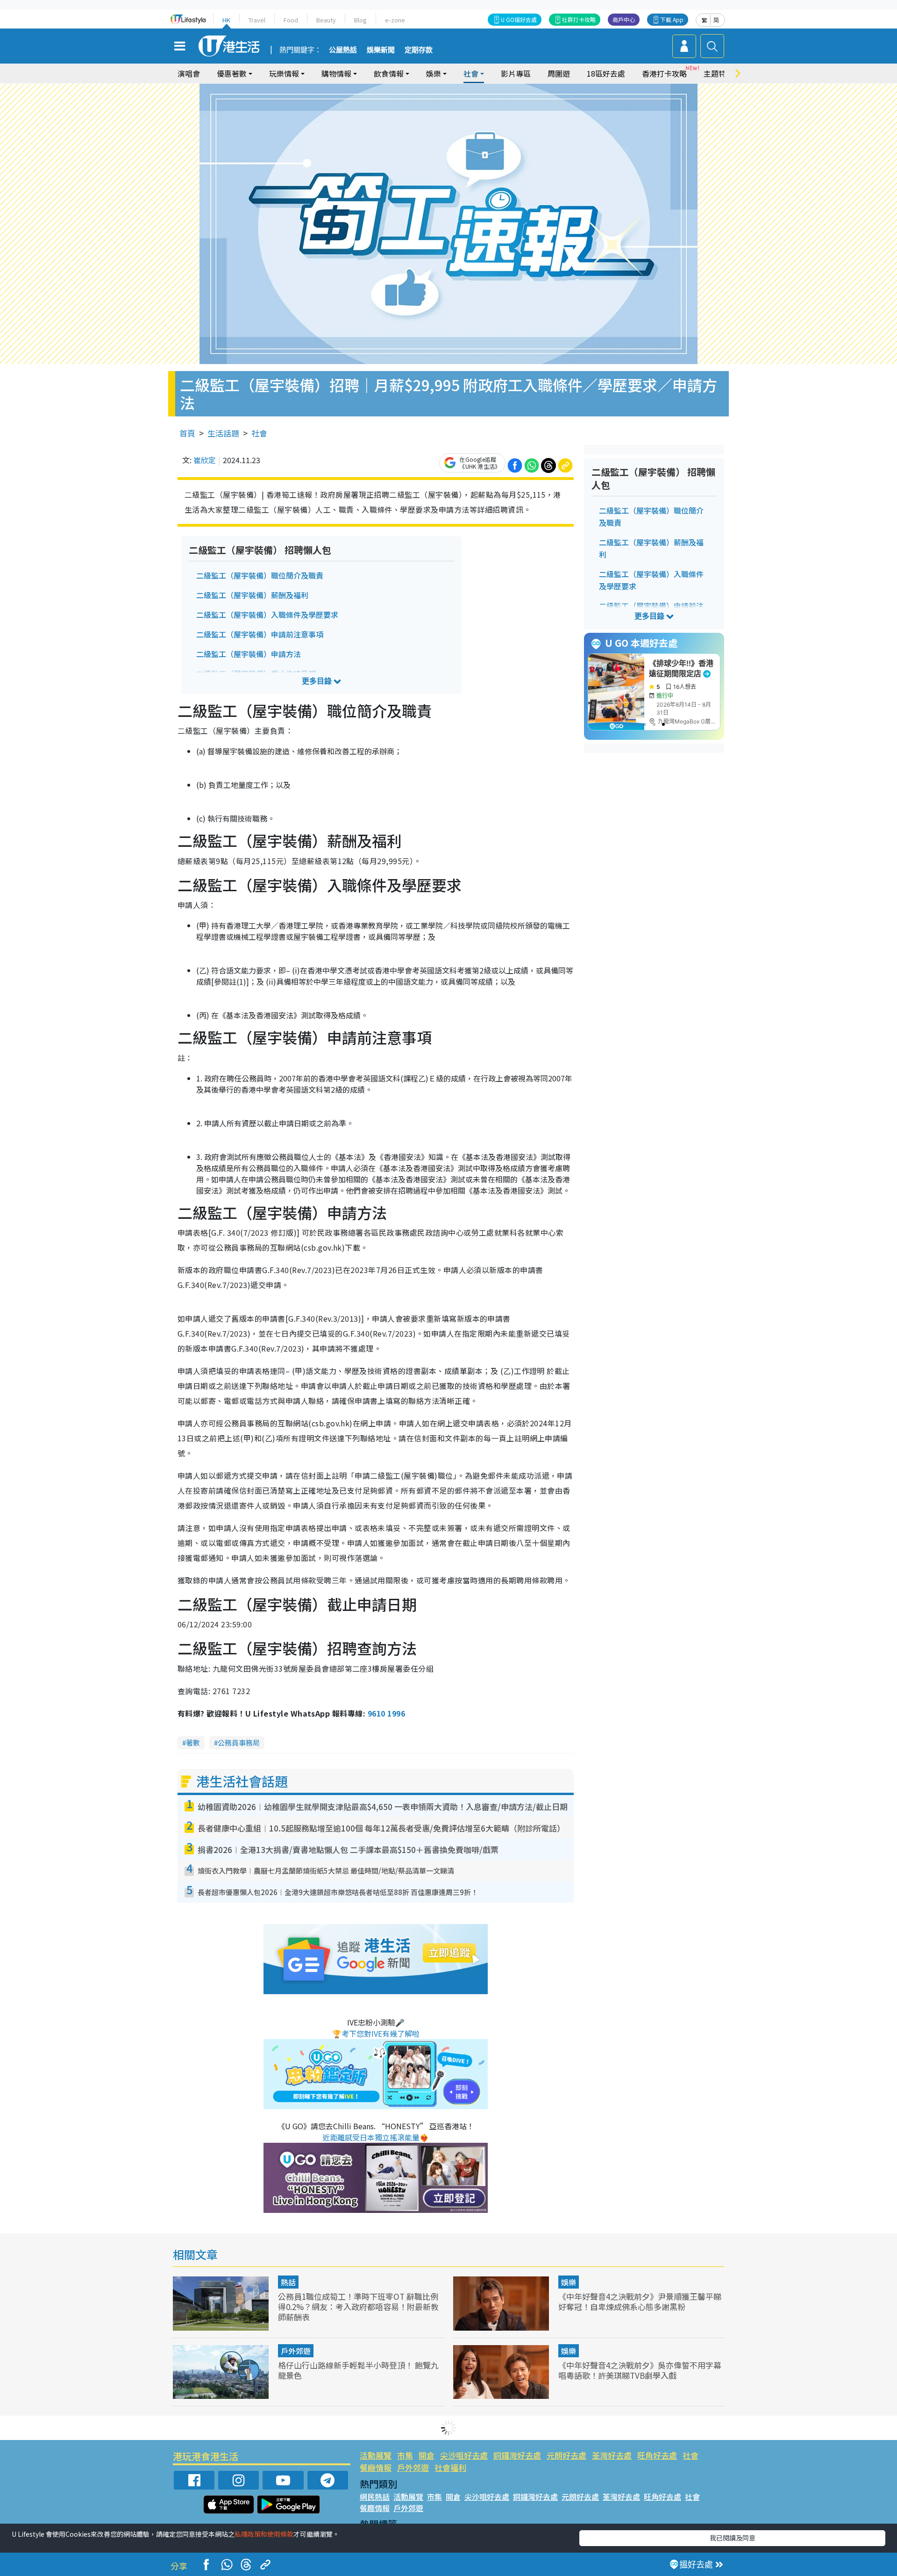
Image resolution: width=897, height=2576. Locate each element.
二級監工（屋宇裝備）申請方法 (249, 654)
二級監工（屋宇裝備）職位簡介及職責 (260, 575)
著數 (193, 1742)
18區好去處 (606, 73)
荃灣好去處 (612, 2455)
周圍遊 (559, 73)
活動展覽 (376, 2455)
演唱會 (189, 73)
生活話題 (223, 433)
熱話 (288, 2282)
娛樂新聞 (381, 50)
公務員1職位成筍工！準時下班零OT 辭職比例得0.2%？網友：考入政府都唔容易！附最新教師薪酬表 (358, 2307)
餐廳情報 (376, 2467)
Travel (257, 20)
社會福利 (450, 2467)
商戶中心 (624, 19)
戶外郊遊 (296, 2351)
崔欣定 (205, 460)
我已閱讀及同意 (733, 2538)
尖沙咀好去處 (464, 2455)
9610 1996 (386, 1713)
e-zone (395, 20)
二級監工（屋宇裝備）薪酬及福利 (252, 595)
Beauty (326, 20)
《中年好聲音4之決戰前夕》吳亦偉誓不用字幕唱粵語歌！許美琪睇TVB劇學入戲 (640, 2370)
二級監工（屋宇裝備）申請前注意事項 (260, 634)
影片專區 (516, 73)
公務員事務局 (239, 1742)
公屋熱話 (343, 50)
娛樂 (569, 2282)
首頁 (187, 433)
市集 (405, 2455)
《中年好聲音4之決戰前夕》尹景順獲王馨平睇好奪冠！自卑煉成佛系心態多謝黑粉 (640, 2301)
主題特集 (719, 73)
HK (226, 20)
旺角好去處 (657, 2455)
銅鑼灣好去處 (517, 2455)
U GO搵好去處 (519, 19)
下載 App (672, 19)
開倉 (427, 2455)
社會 (259, 433)
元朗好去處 (566, 2455)
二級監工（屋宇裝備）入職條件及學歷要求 (267, 615)
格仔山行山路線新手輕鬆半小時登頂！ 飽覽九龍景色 (358, 2370)
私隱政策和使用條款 (264, 2534)
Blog (360, 20)
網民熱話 (375, 2497)
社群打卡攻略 (579, 19)
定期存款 (419, 50)
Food (291, 20)
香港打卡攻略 (664, 73)
